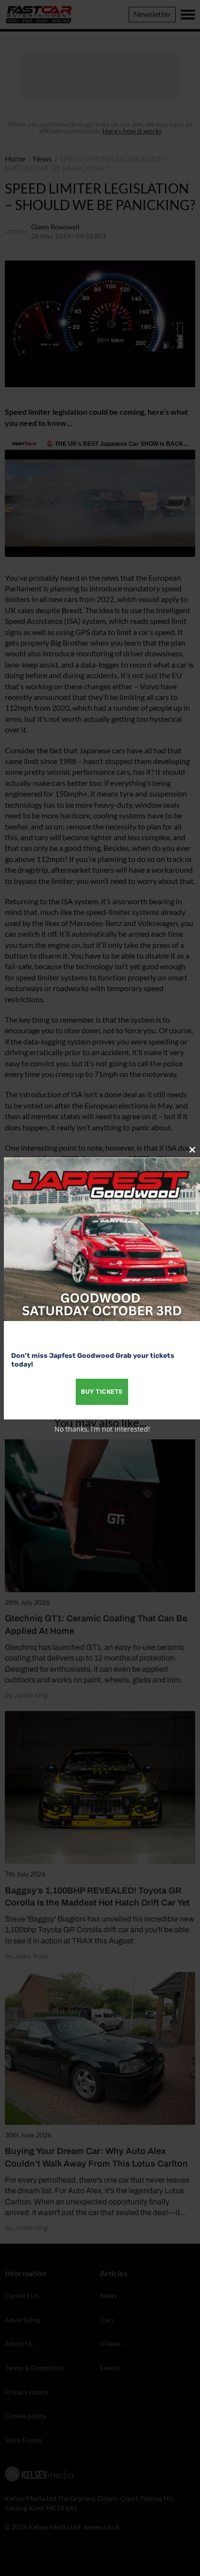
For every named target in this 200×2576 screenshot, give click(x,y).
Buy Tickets (102, 1392)
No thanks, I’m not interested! (102, 1429)
